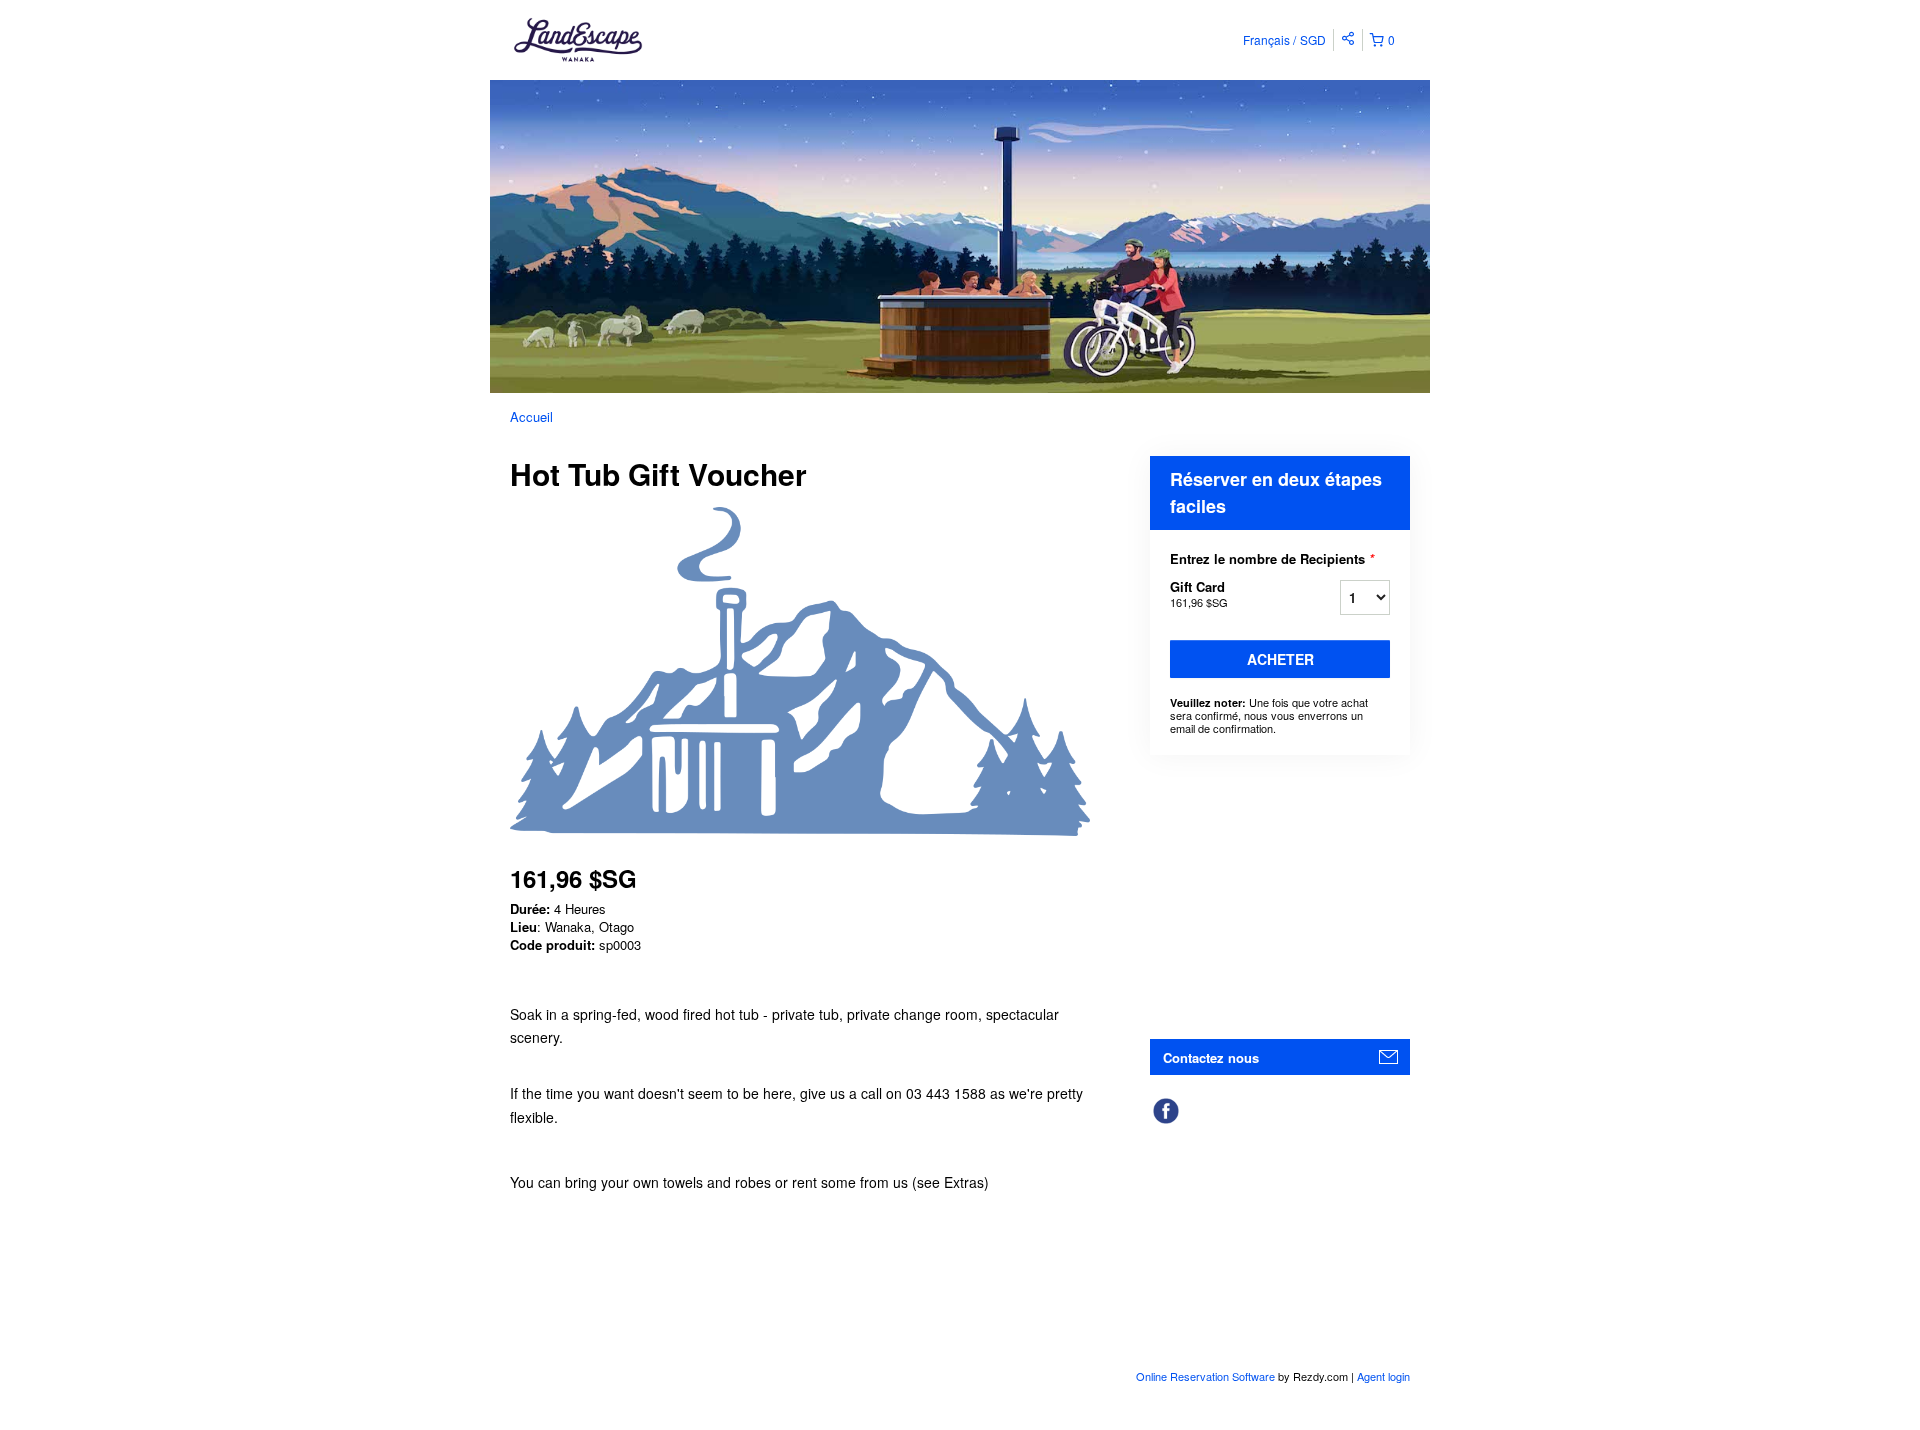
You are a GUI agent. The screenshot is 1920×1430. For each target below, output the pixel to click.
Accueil (531, 416)
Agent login (1383, 1376)
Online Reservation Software (1205, 1376)
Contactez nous (1211, 1057)
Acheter (1280, 659)
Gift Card (1199, 593)
